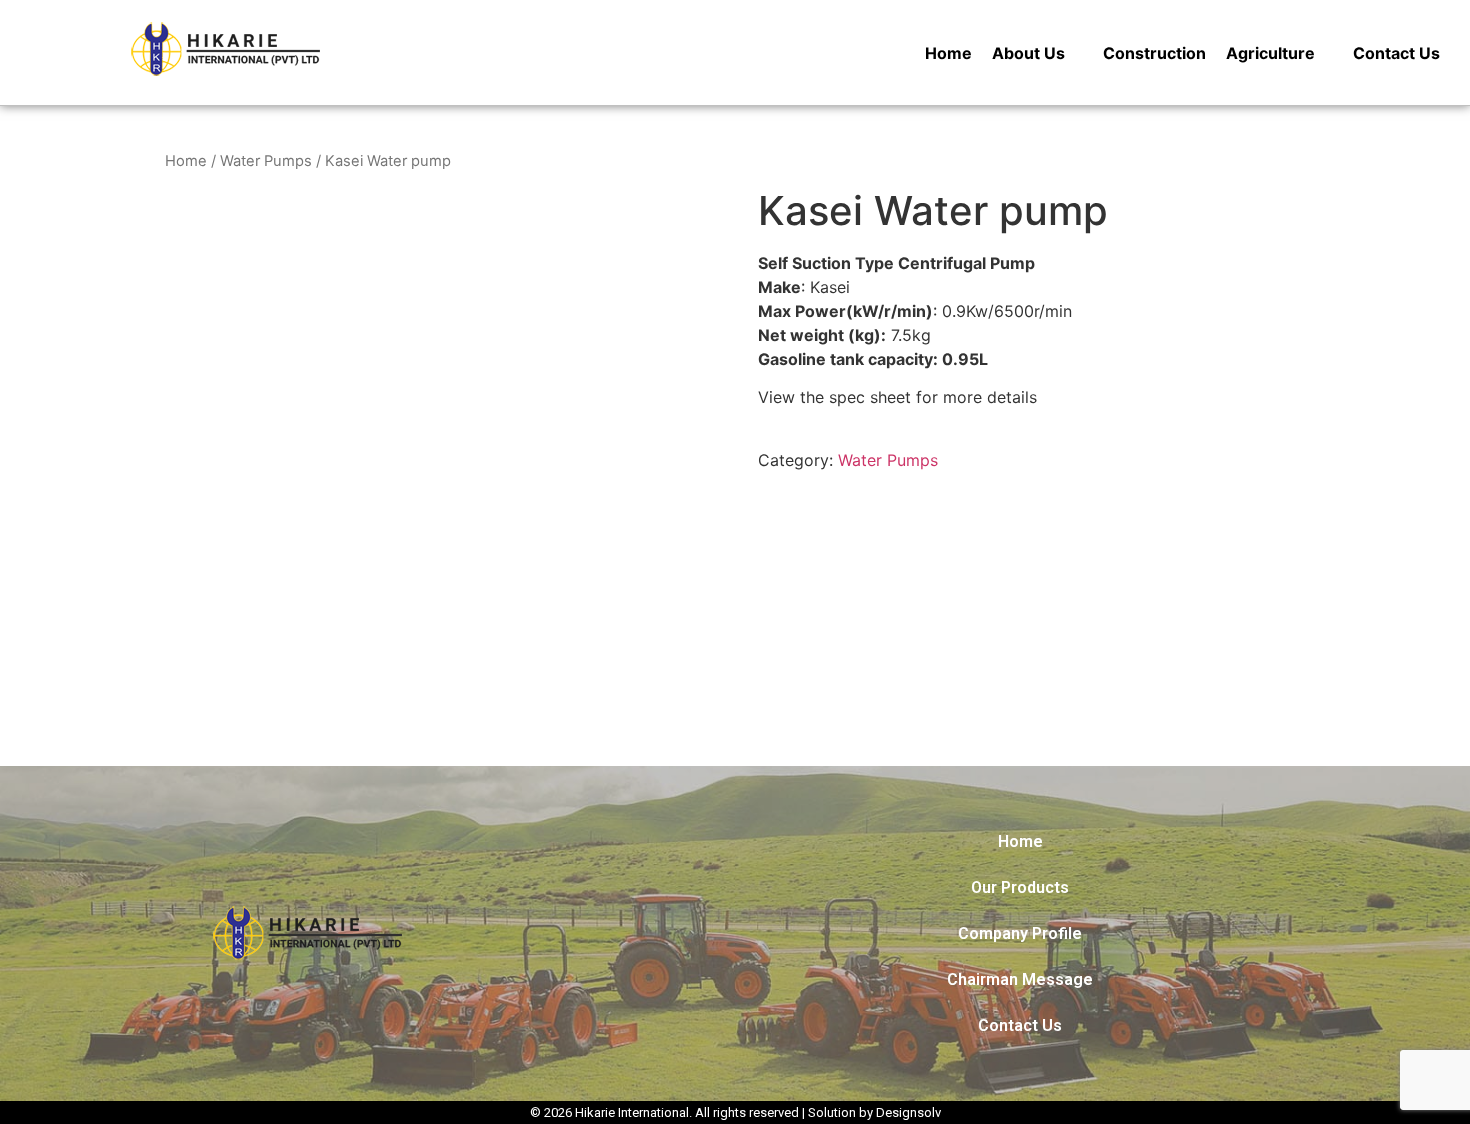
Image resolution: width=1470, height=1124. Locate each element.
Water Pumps (266, 161)
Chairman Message (1020, 979)
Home (948, 53)
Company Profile (1020, 933)
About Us (1028, 53)
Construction (1154, 53)
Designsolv (908, 1112)
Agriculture (1270, 53)
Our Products (1020, 887)
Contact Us (1396, 53)
